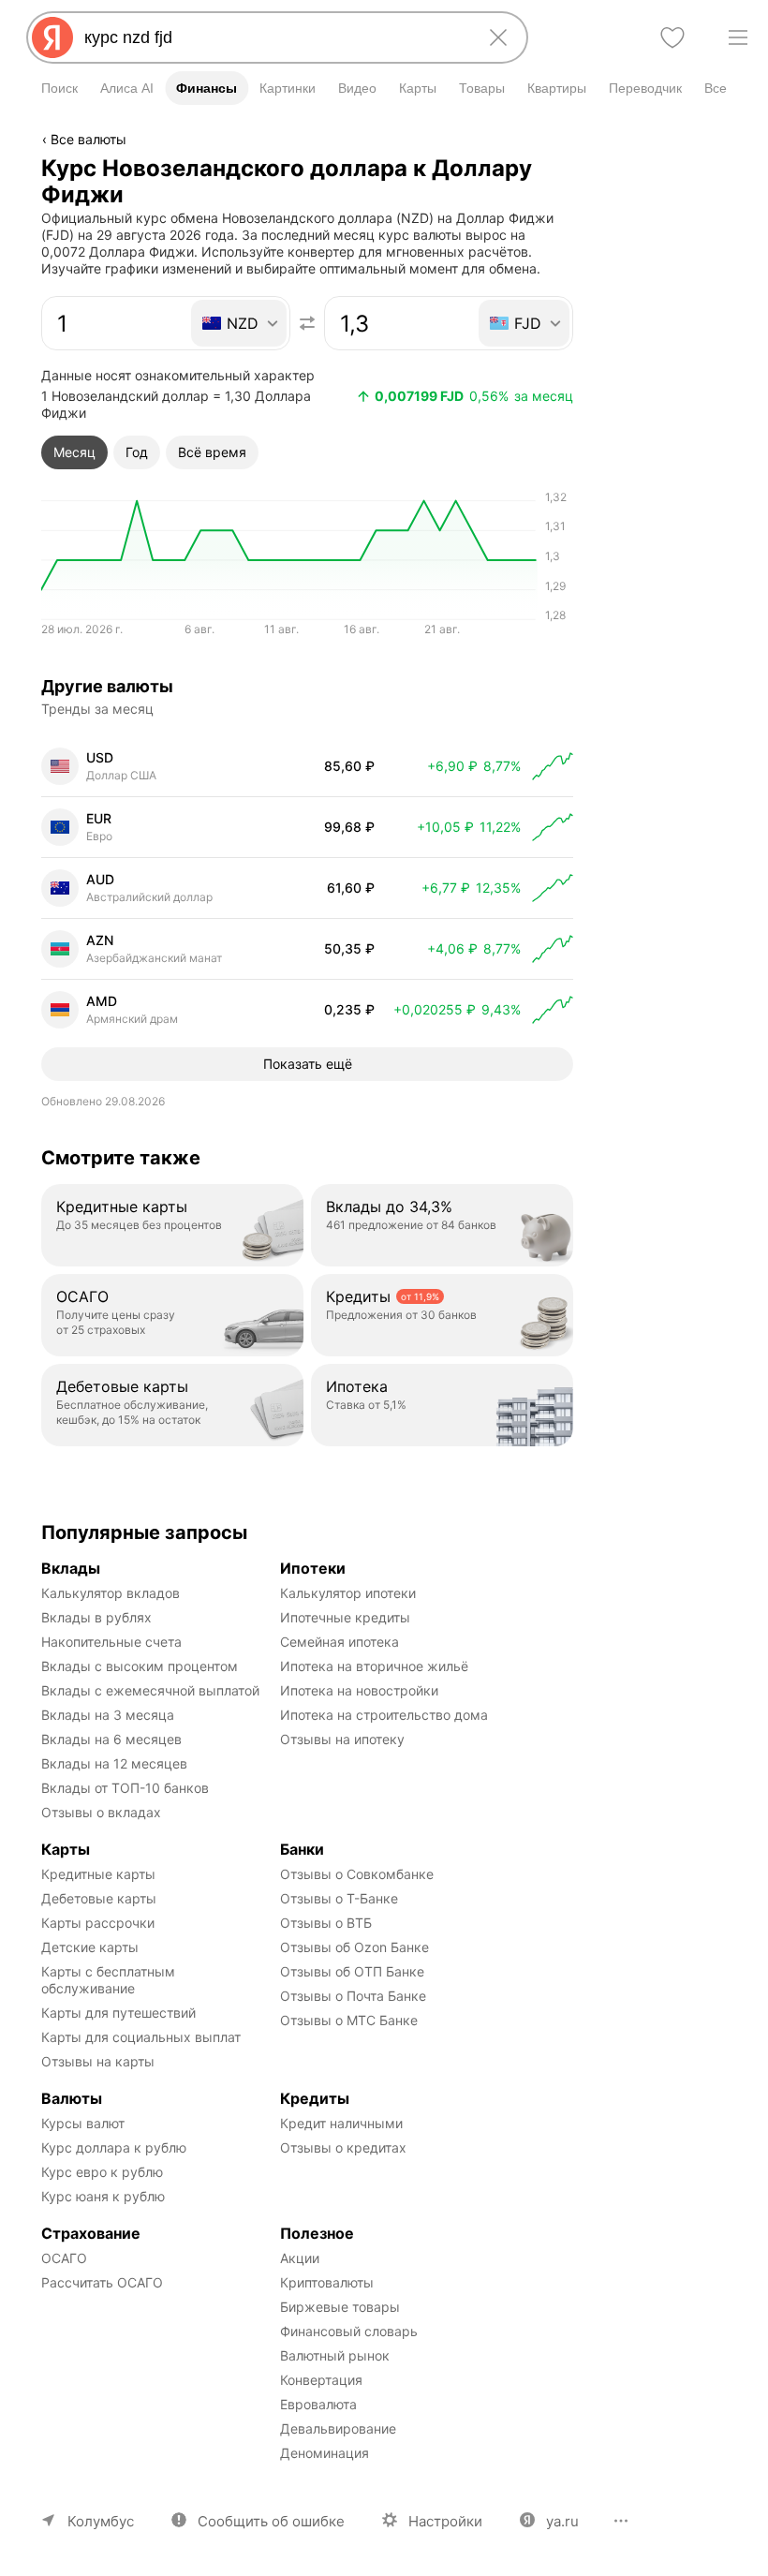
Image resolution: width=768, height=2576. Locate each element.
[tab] (74, 452)
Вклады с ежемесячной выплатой (150, 1690)
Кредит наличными (341, 2123)
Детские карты (90, 1947)
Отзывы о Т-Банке (339, 1898)
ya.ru (562, 2521)
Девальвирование (338, 2428)
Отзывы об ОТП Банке (352, 1971)
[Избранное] (672, 37)
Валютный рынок (335, 2355)
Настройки (445, 2521)
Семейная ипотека (340, 1642)
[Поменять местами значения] (307, 323)
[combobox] (273, 37)
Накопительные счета (111, 1642)
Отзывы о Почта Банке (353, 1996)
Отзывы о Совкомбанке (357, 1874)
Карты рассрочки (98, 1923)
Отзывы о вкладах (101, 1812)
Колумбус (101, 2521)
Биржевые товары (340, 2307)
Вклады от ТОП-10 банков (125, 1788)
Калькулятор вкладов (111, 1593)
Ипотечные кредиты (345, 1617)
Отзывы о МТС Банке (349, 2020)
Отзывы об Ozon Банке (354, 1947)
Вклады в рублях (96, 1617)
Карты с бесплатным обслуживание (110, 1980)
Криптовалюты (327, 2282)
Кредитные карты (98, 1874)
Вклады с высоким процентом (140, 1666)
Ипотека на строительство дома (384, 1715)
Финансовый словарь (349, 2331)
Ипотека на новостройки (359, 1690)
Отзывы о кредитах (343, 2147)
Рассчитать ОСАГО (102, 2282)
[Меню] (738, 37)
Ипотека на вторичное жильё (374, 1666)
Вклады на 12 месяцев (114, 1763)
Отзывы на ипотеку (342, 1739)
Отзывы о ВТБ (326, 1923)
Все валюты (89, 139)
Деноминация (325, 2453)
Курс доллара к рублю (114, 2147)
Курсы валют (83, 2123)
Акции (300, 2258)
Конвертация (321, 2380)
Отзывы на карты (98, 2061)
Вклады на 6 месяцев (111, 1739)
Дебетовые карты (99, 1898)
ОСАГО (64, 2258)
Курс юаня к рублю (103, 2196)
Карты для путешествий (118, 2013)
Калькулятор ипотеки (348, 1593)
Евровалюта (318, 2404)
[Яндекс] (52, 37)
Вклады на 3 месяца (108, 1715)
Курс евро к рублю (102, 2172)
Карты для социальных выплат (141, 2037)
